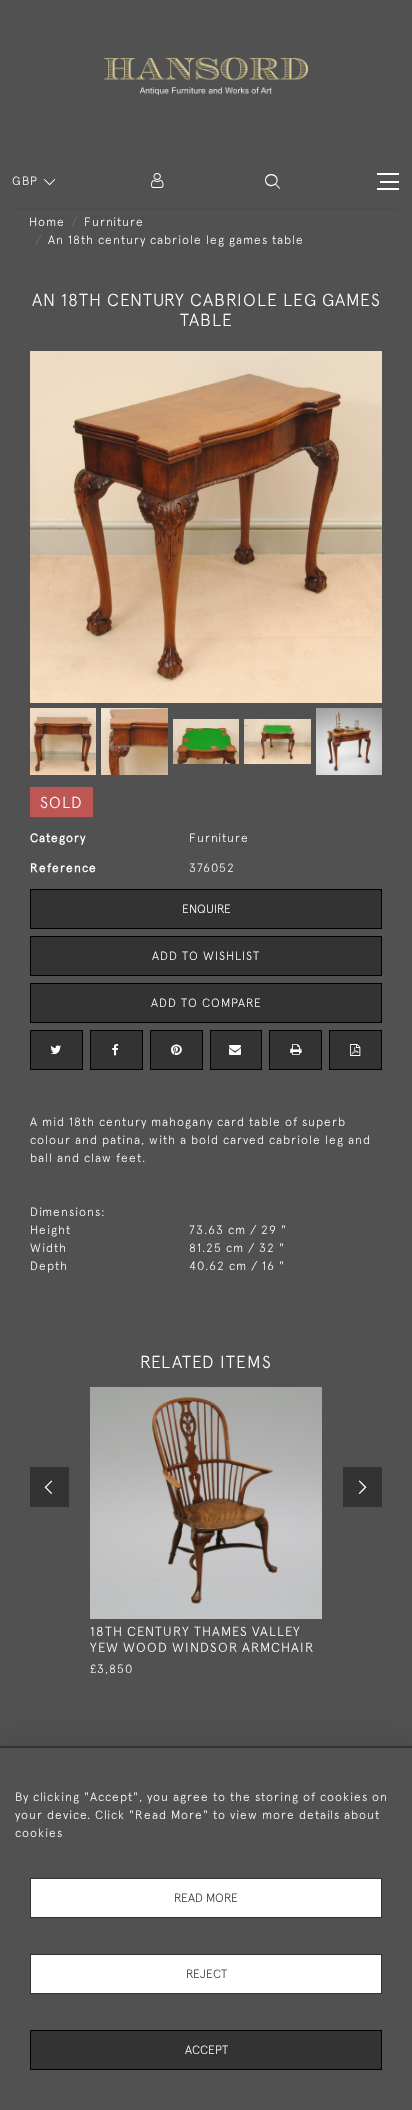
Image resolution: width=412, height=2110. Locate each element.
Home (47, 222)
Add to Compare (206, 1003)
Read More (206, 1898)
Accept (206, 2050)
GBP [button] (27, 181)
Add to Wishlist (206, 956)
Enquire (206, 909)
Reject (206, 1974)
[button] (272, 181)
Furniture (114, 222)
